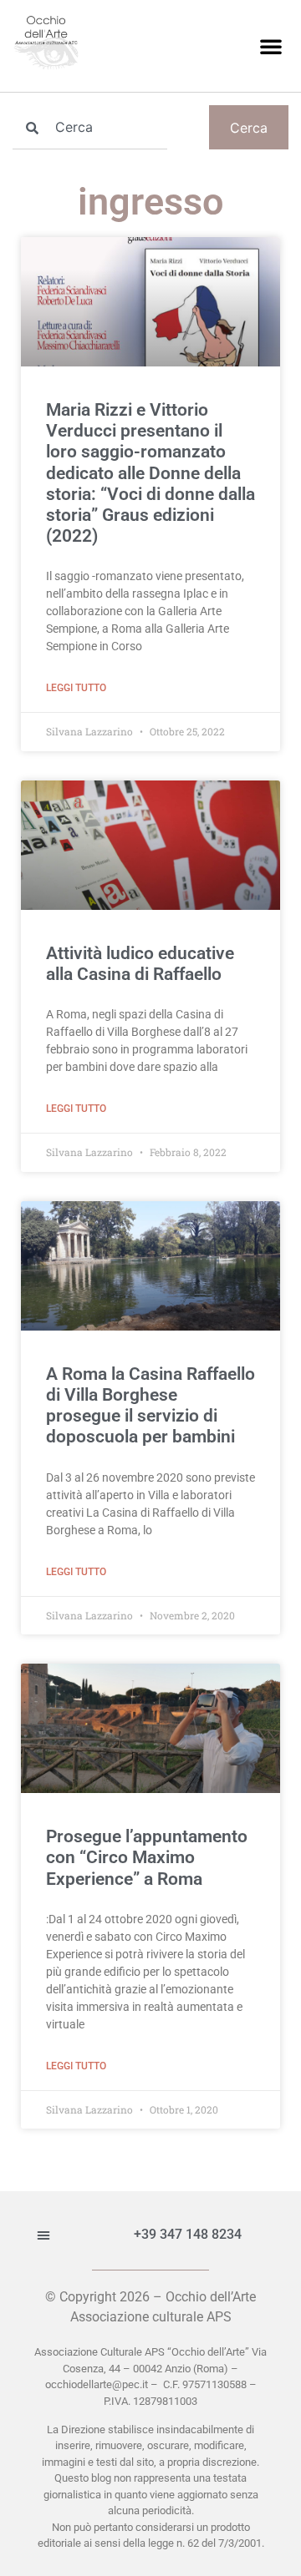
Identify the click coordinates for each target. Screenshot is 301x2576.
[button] (271, 46)
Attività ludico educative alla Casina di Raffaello (140, 964)
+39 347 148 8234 (188, 2234)
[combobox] (90, 127)
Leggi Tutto (76, 688)
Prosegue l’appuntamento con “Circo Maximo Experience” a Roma (147, 1857)
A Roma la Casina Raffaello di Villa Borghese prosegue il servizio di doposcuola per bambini (150, 1406)
